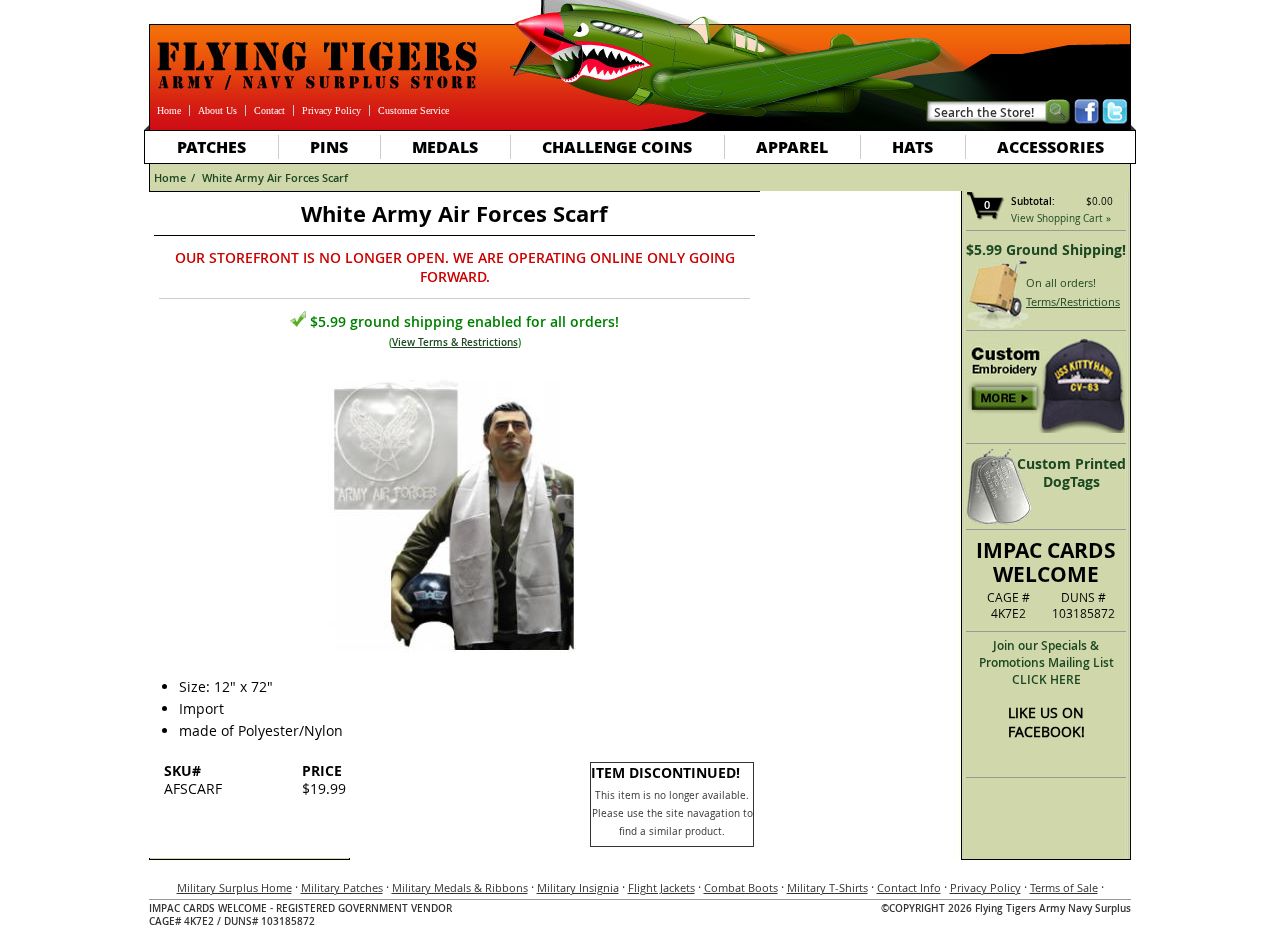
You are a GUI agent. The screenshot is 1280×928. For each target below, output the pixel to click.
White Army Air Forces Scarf (275, 177)
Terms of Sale (1064, 887)
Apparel (792, 146)
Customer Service (413, 110)
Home (169, 110)
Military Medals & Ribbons (460, 887)
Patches (211, 146)
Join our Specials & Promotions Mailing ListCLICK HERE (1046, 662)
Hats (912, 146)
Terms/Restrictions (1073, 301)
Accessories (1050, 146)
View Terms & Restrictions (455, 342)
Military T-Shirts (827, 887)
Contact (269, 110)
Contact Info (909, 887)
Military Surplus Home (234, 887)
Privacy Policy (331, 110)
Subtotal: (1033, 201)
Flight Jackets (661, 887)
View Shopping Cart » (1061, 218)
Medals (445, 146)
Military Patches (342, 887)
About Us (217, 110)
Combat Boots (741, 887)
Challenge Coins (617, 146)
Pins (329, 146)
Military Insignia (578, 887)
